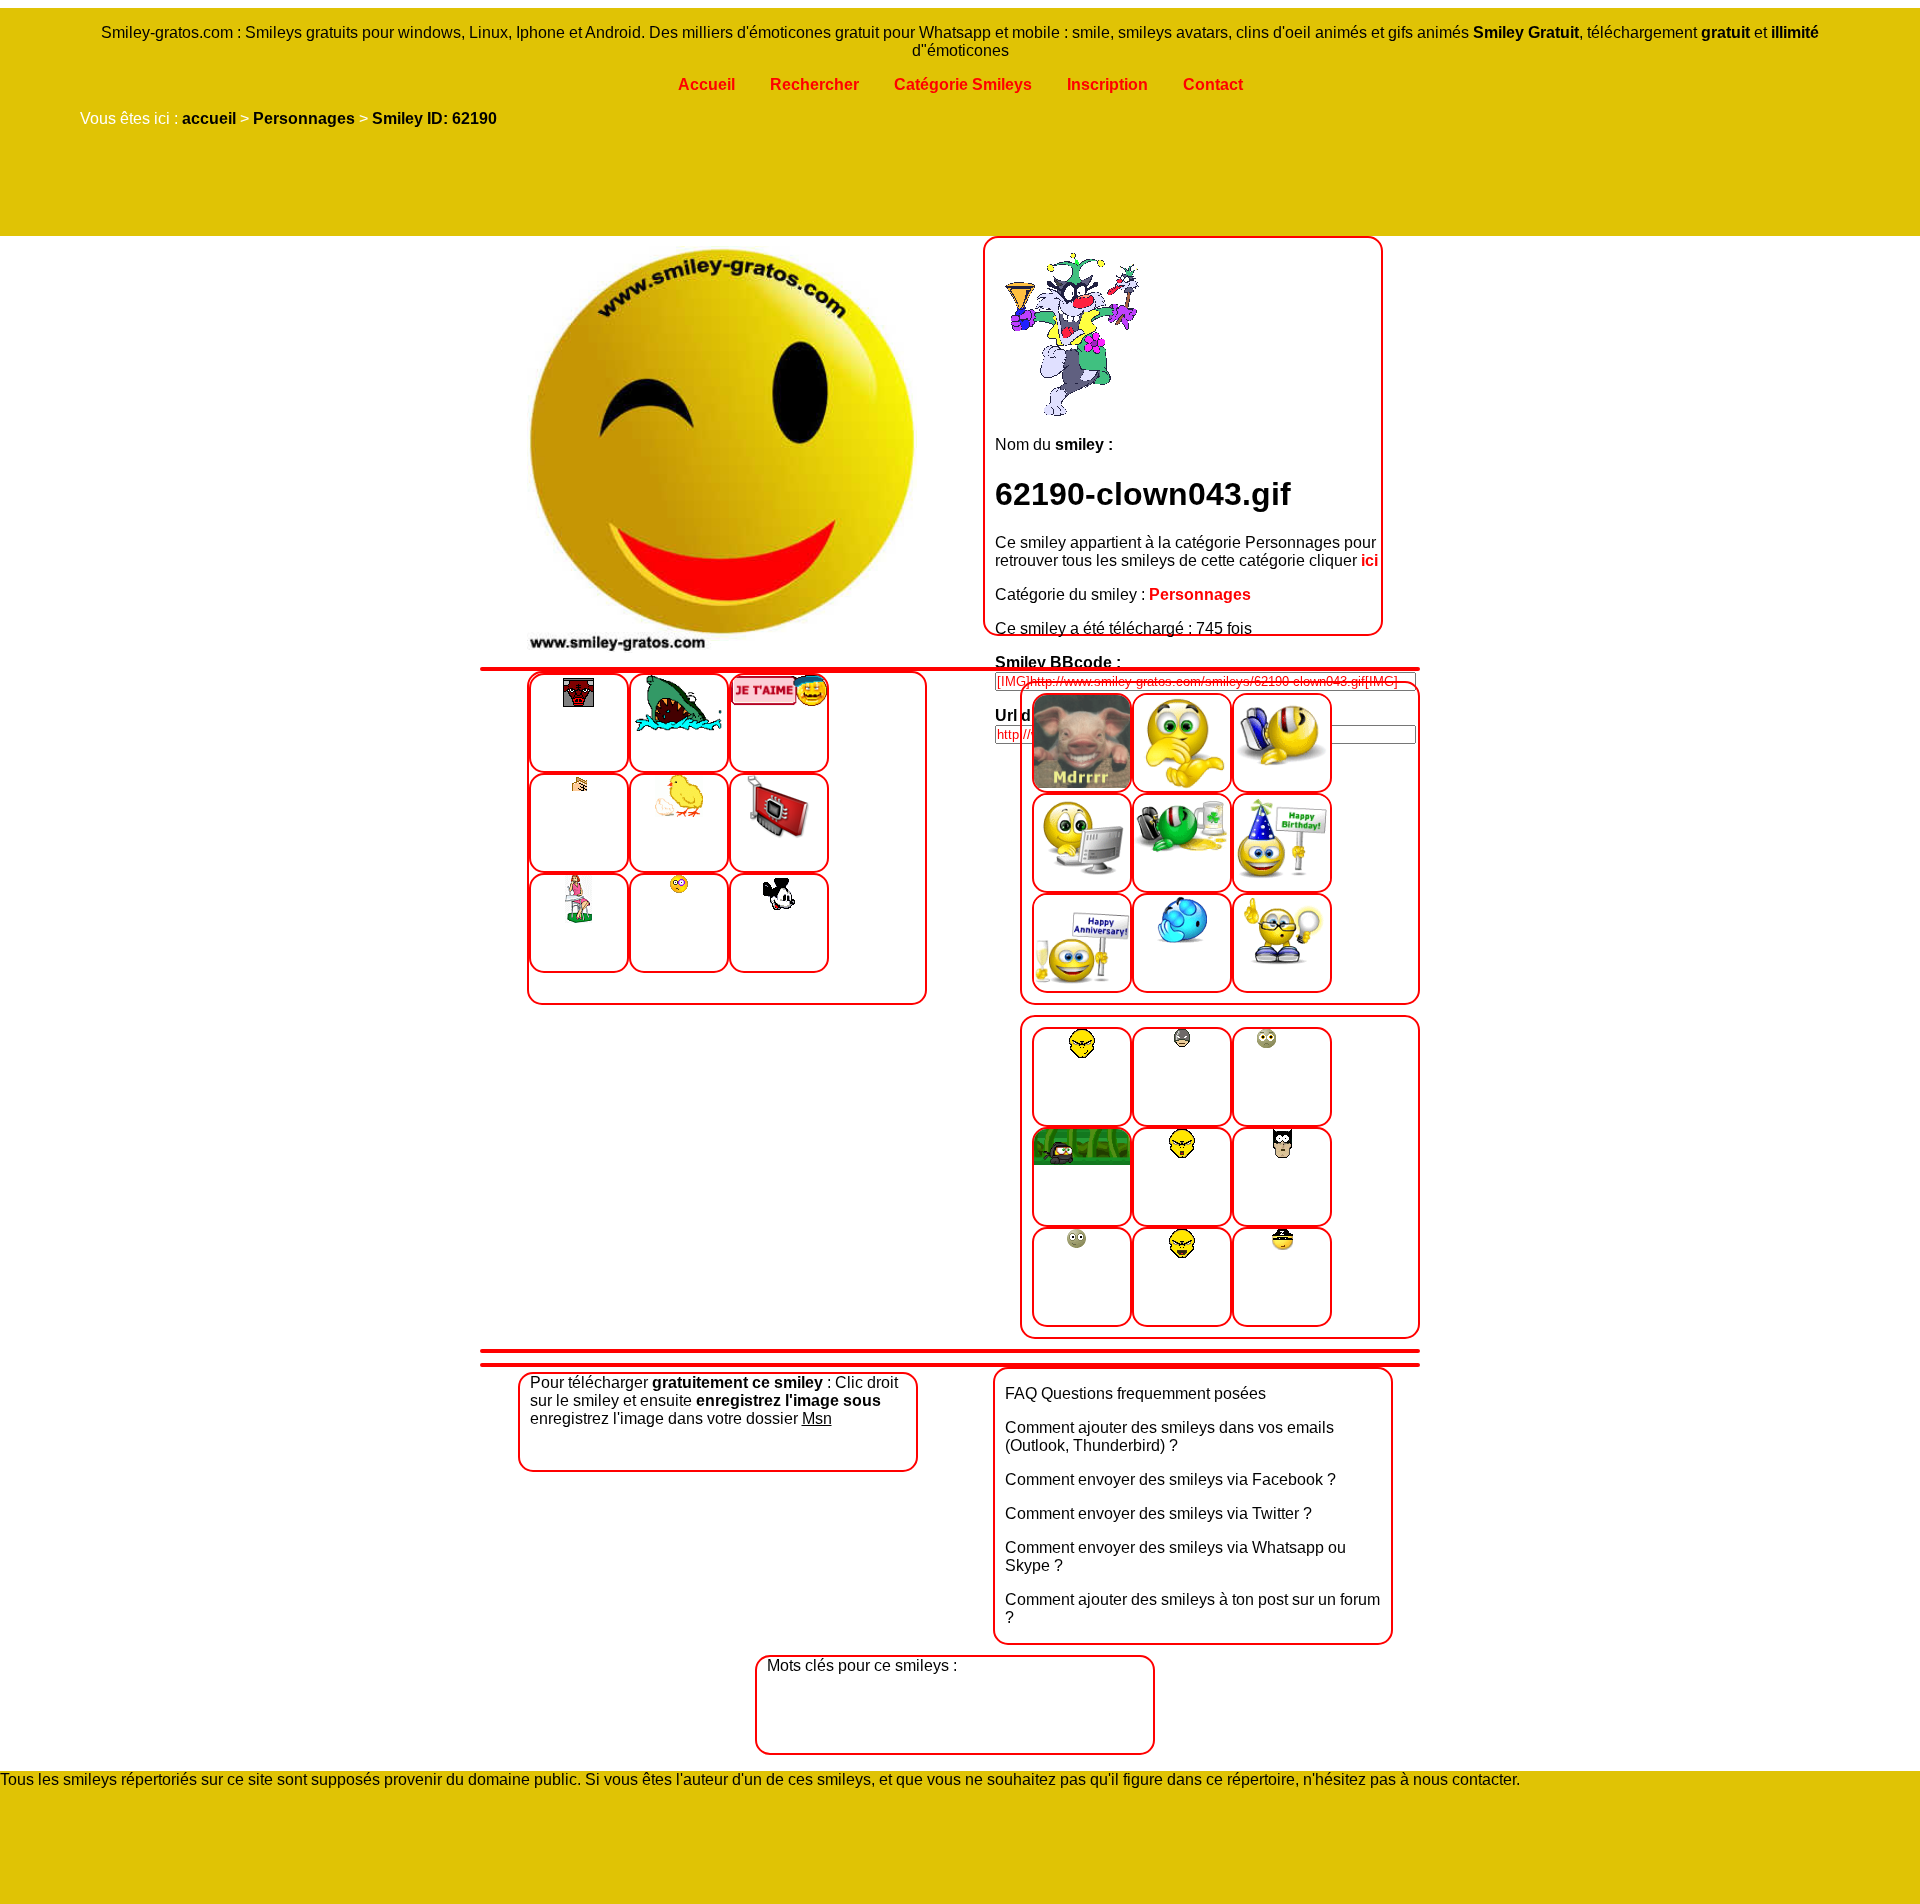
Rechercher (814, 84)
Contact (1213, 84)
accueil (209, 118)
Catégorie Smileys (963, 84)
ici (1369, 560)
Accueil (706, 84)
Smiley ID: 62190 (434, 118)
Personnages (304, 118)
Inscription (1107, 84)
